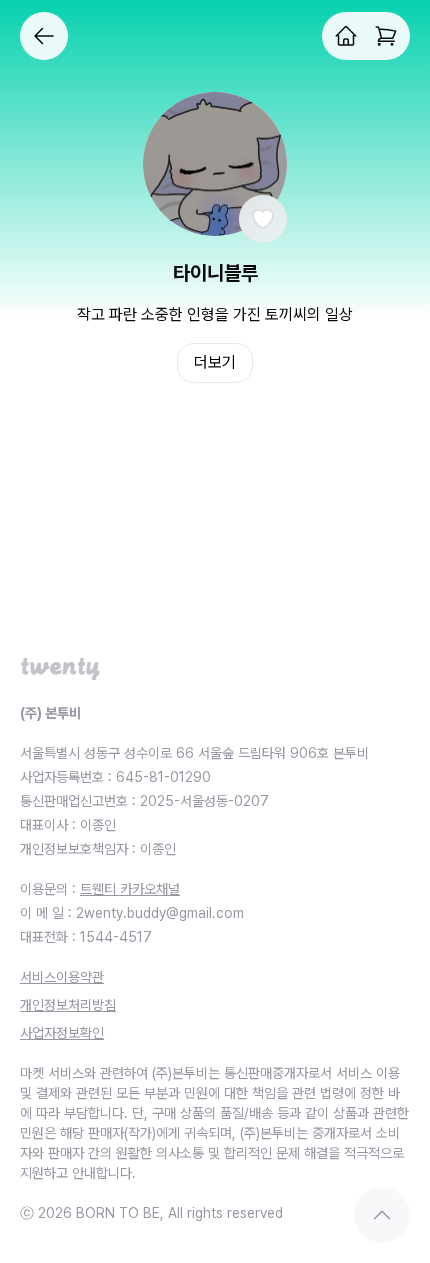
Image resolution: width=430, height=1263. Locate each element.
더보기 (215, 362)
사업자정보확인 (62, 1033)
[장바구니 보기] (386, 36)
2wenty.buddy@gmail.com (160, 913)
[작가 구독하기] (263, 219)
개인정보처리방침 (68, 1005)
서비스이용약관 (62, 977)
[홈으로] (346, 36)
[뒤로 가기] (44, 36)
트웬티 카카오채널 (130, 889)
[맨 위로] (382, 1215)
